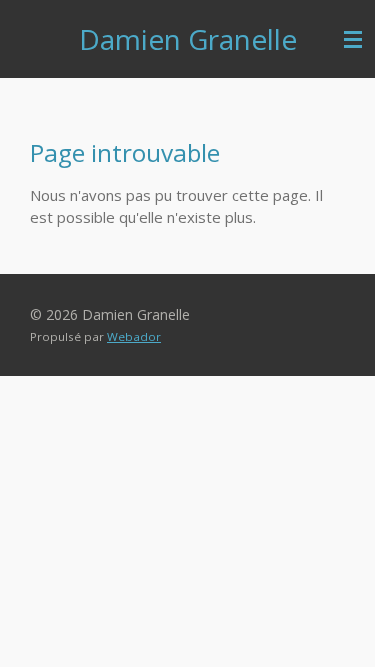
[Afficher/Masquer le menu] (353, 39)
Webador (134, 336)
